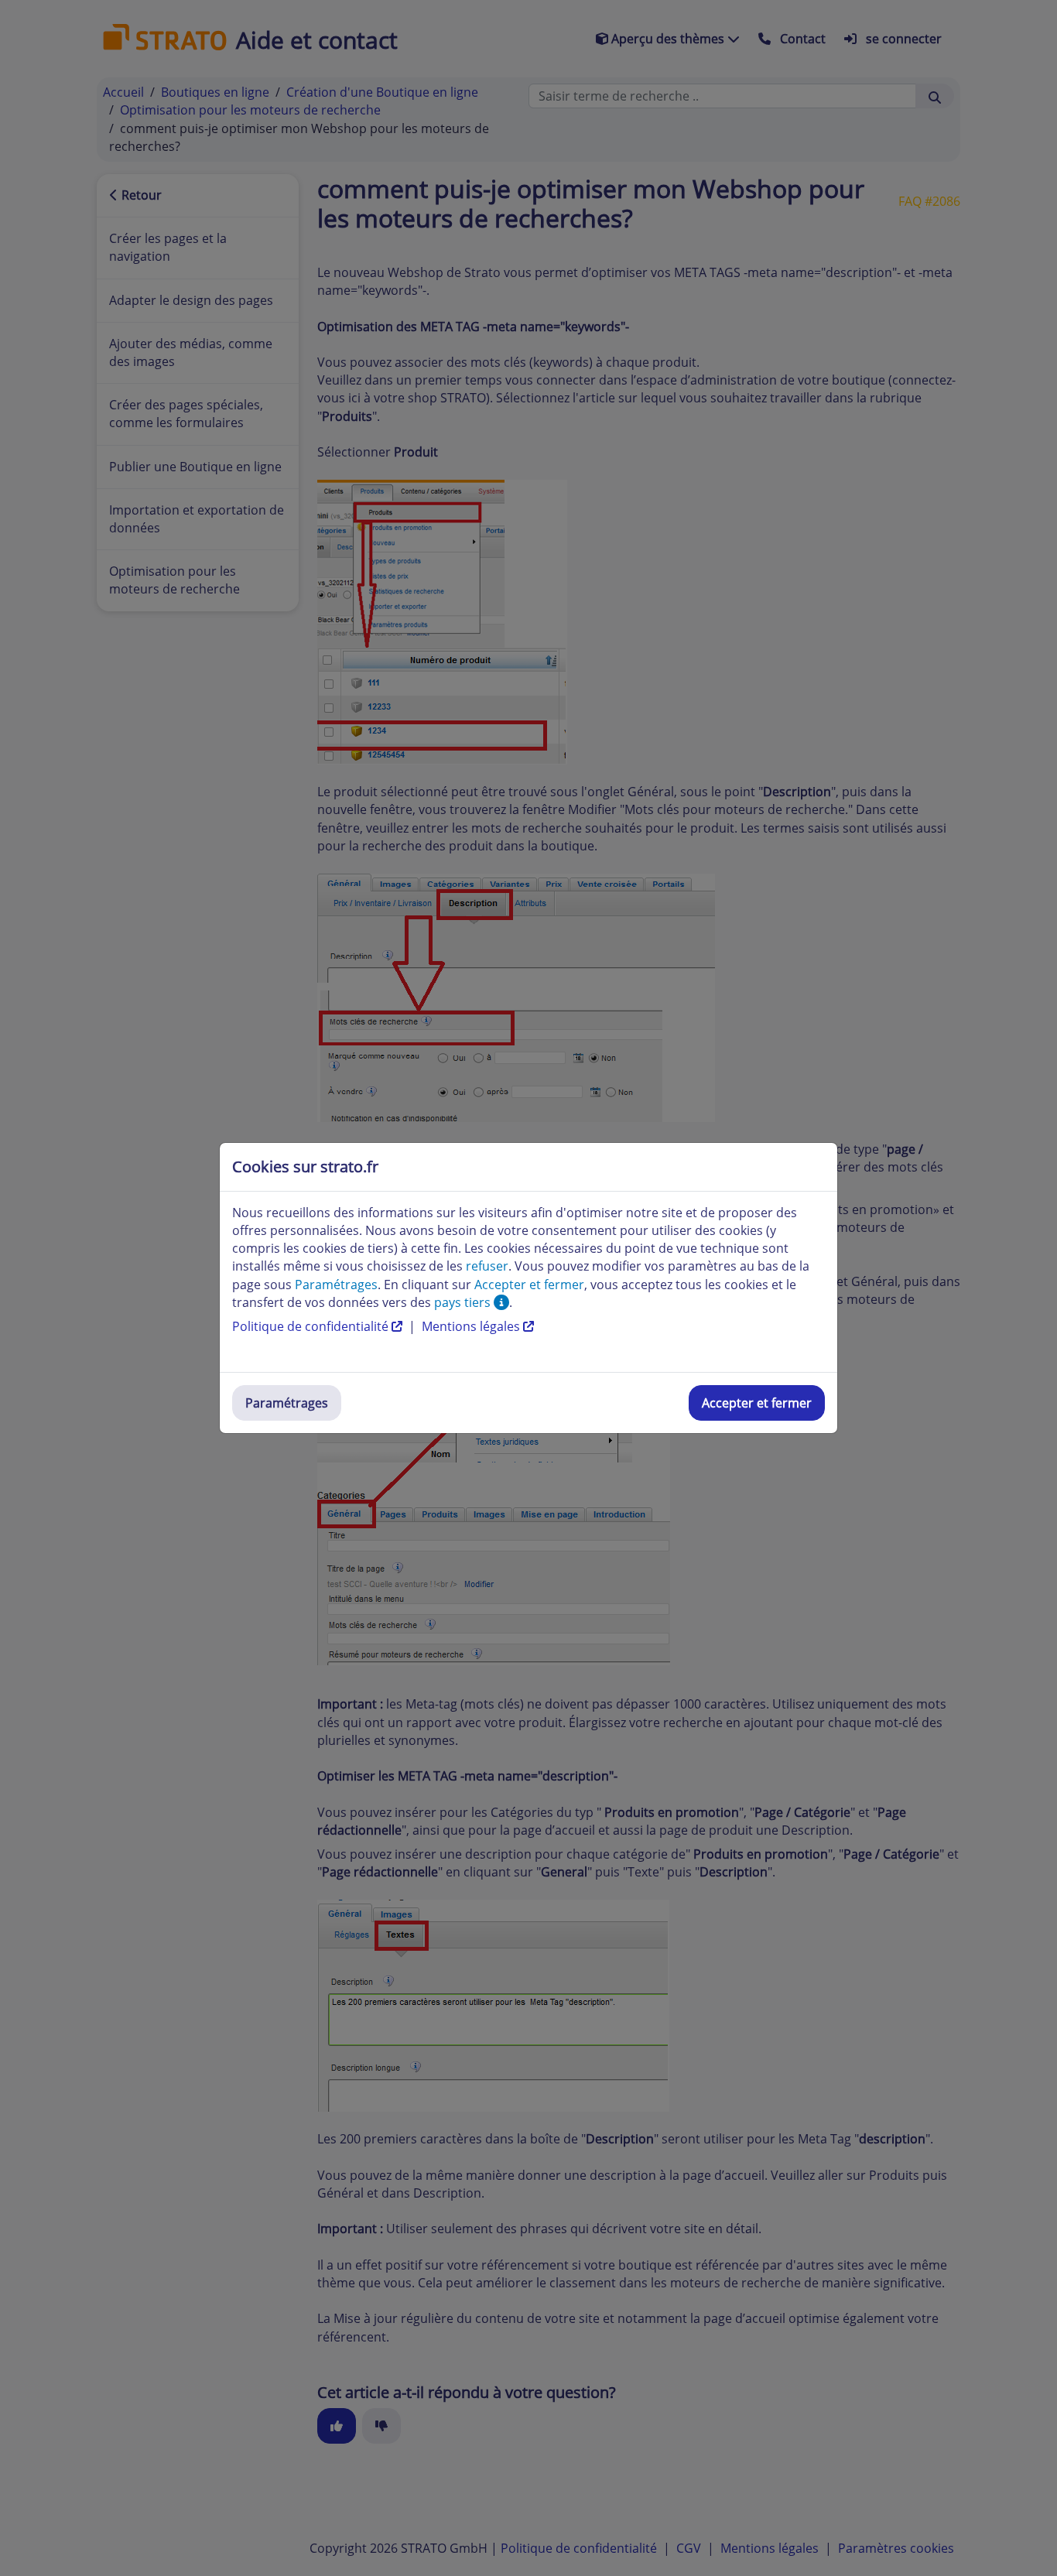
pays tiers (464, 1302)
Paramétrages (287, 1403)
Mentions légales (472, 1326)
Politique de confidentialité (312, 1326)
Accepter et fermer (757, 1403)
